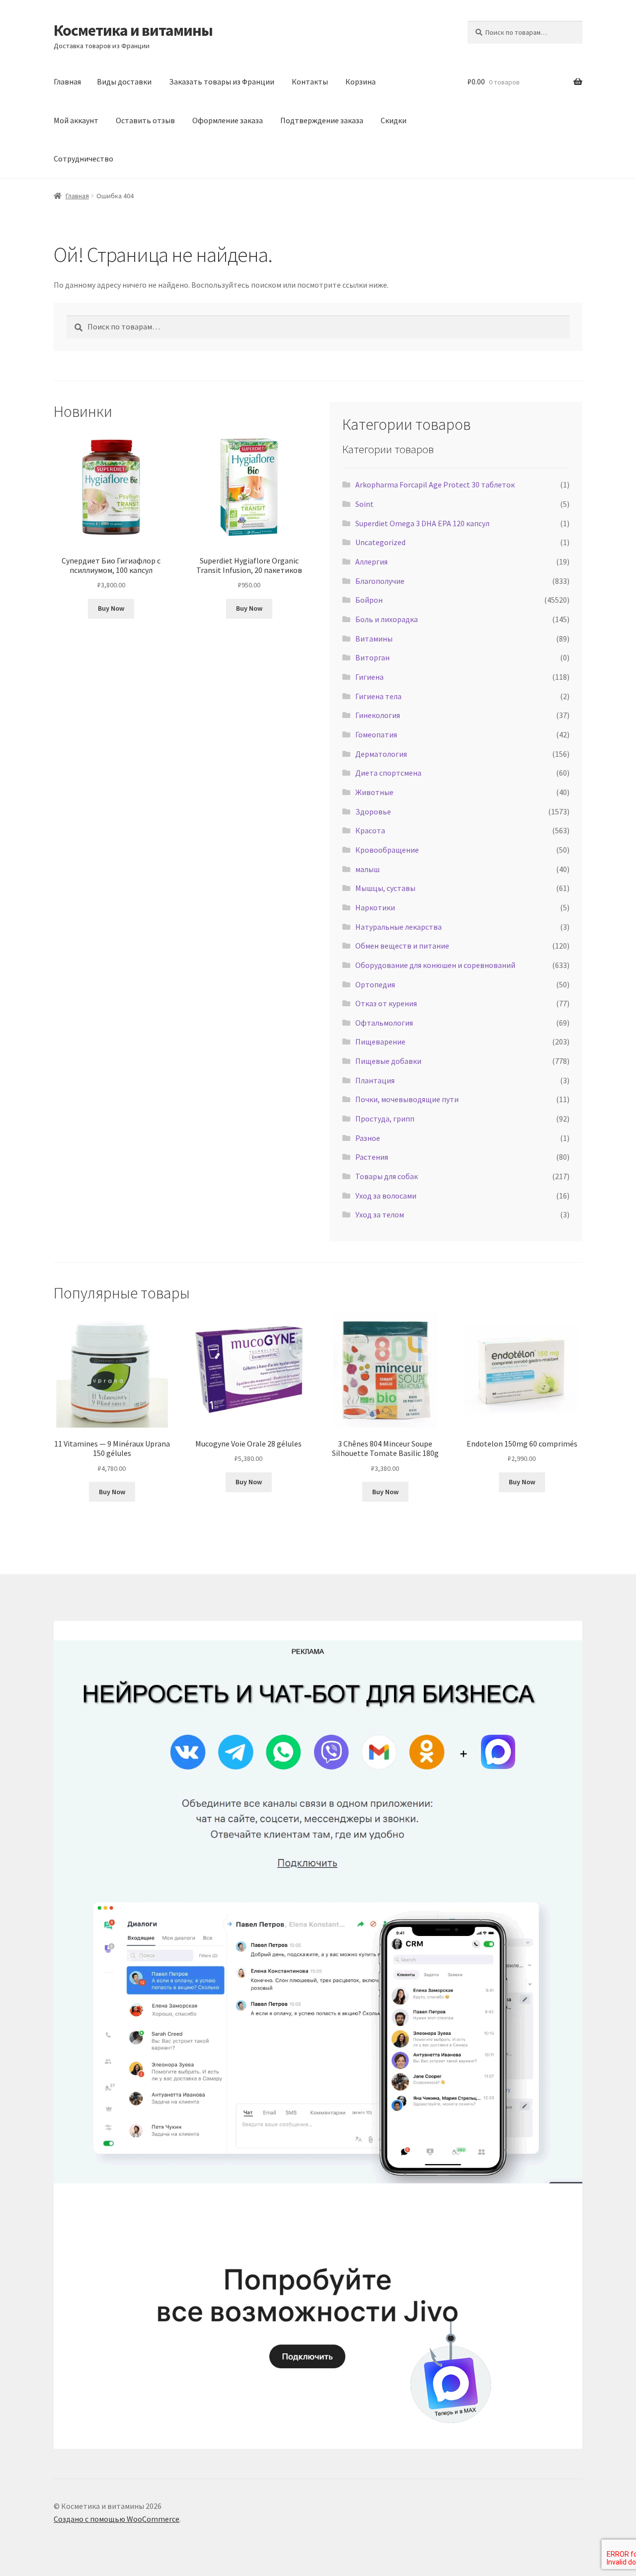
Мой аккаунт (76, 120)
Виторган (372, 657)
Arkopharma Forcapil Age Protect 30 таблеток (435, 484)
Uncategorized (380, 542)
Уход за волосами (386, 1196)
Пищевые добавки (388, 1061)
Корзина (360, 81)
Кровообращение (387, 850)
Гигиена (369, 677)
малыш (367, 869)
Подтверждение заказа (322, 120)
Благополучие (380, 581)
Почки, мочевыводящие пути (407, 1099)
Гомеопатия (376, 734)
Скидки (394, 120)
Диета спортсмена (388, 773)
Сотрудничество (83, 159)
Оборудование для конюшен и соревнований (435, 965)
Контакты (310, 81)
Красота (370, 830)
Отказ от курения (386, 1003)
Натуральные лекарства (398, 927)
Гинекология (378, 715)
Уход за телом (380, 1214)
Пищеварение (380, 1042)
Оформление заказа (228, 120)
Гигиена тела (378, 696)
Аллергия (371, 562)
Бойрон (369, 600)
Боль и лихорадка (387, 619)
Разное (368, 1138)
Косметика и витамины (133, 30)
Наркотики (375, 907)
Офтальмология (384, 1023)
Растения (372, 1157)
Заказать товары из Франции (222, 81)
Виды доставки (124, 81)
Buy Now (111, 608)
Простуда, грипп (385, 1119)
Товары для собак (387, 1176)
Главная (67, 81)
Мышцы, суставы (385, 888)
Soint (364, 504)
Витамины (374, 639)
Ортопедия (375, 984)
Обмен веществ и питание (402, 946)
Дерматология (381, 754)
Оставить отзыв (145, 120)
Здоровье (373, 811)
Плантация (375, 1080)
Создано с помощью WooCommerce (117, 2519)
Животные (374, 792)
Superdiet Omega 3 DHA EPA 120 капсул (422, 523)
